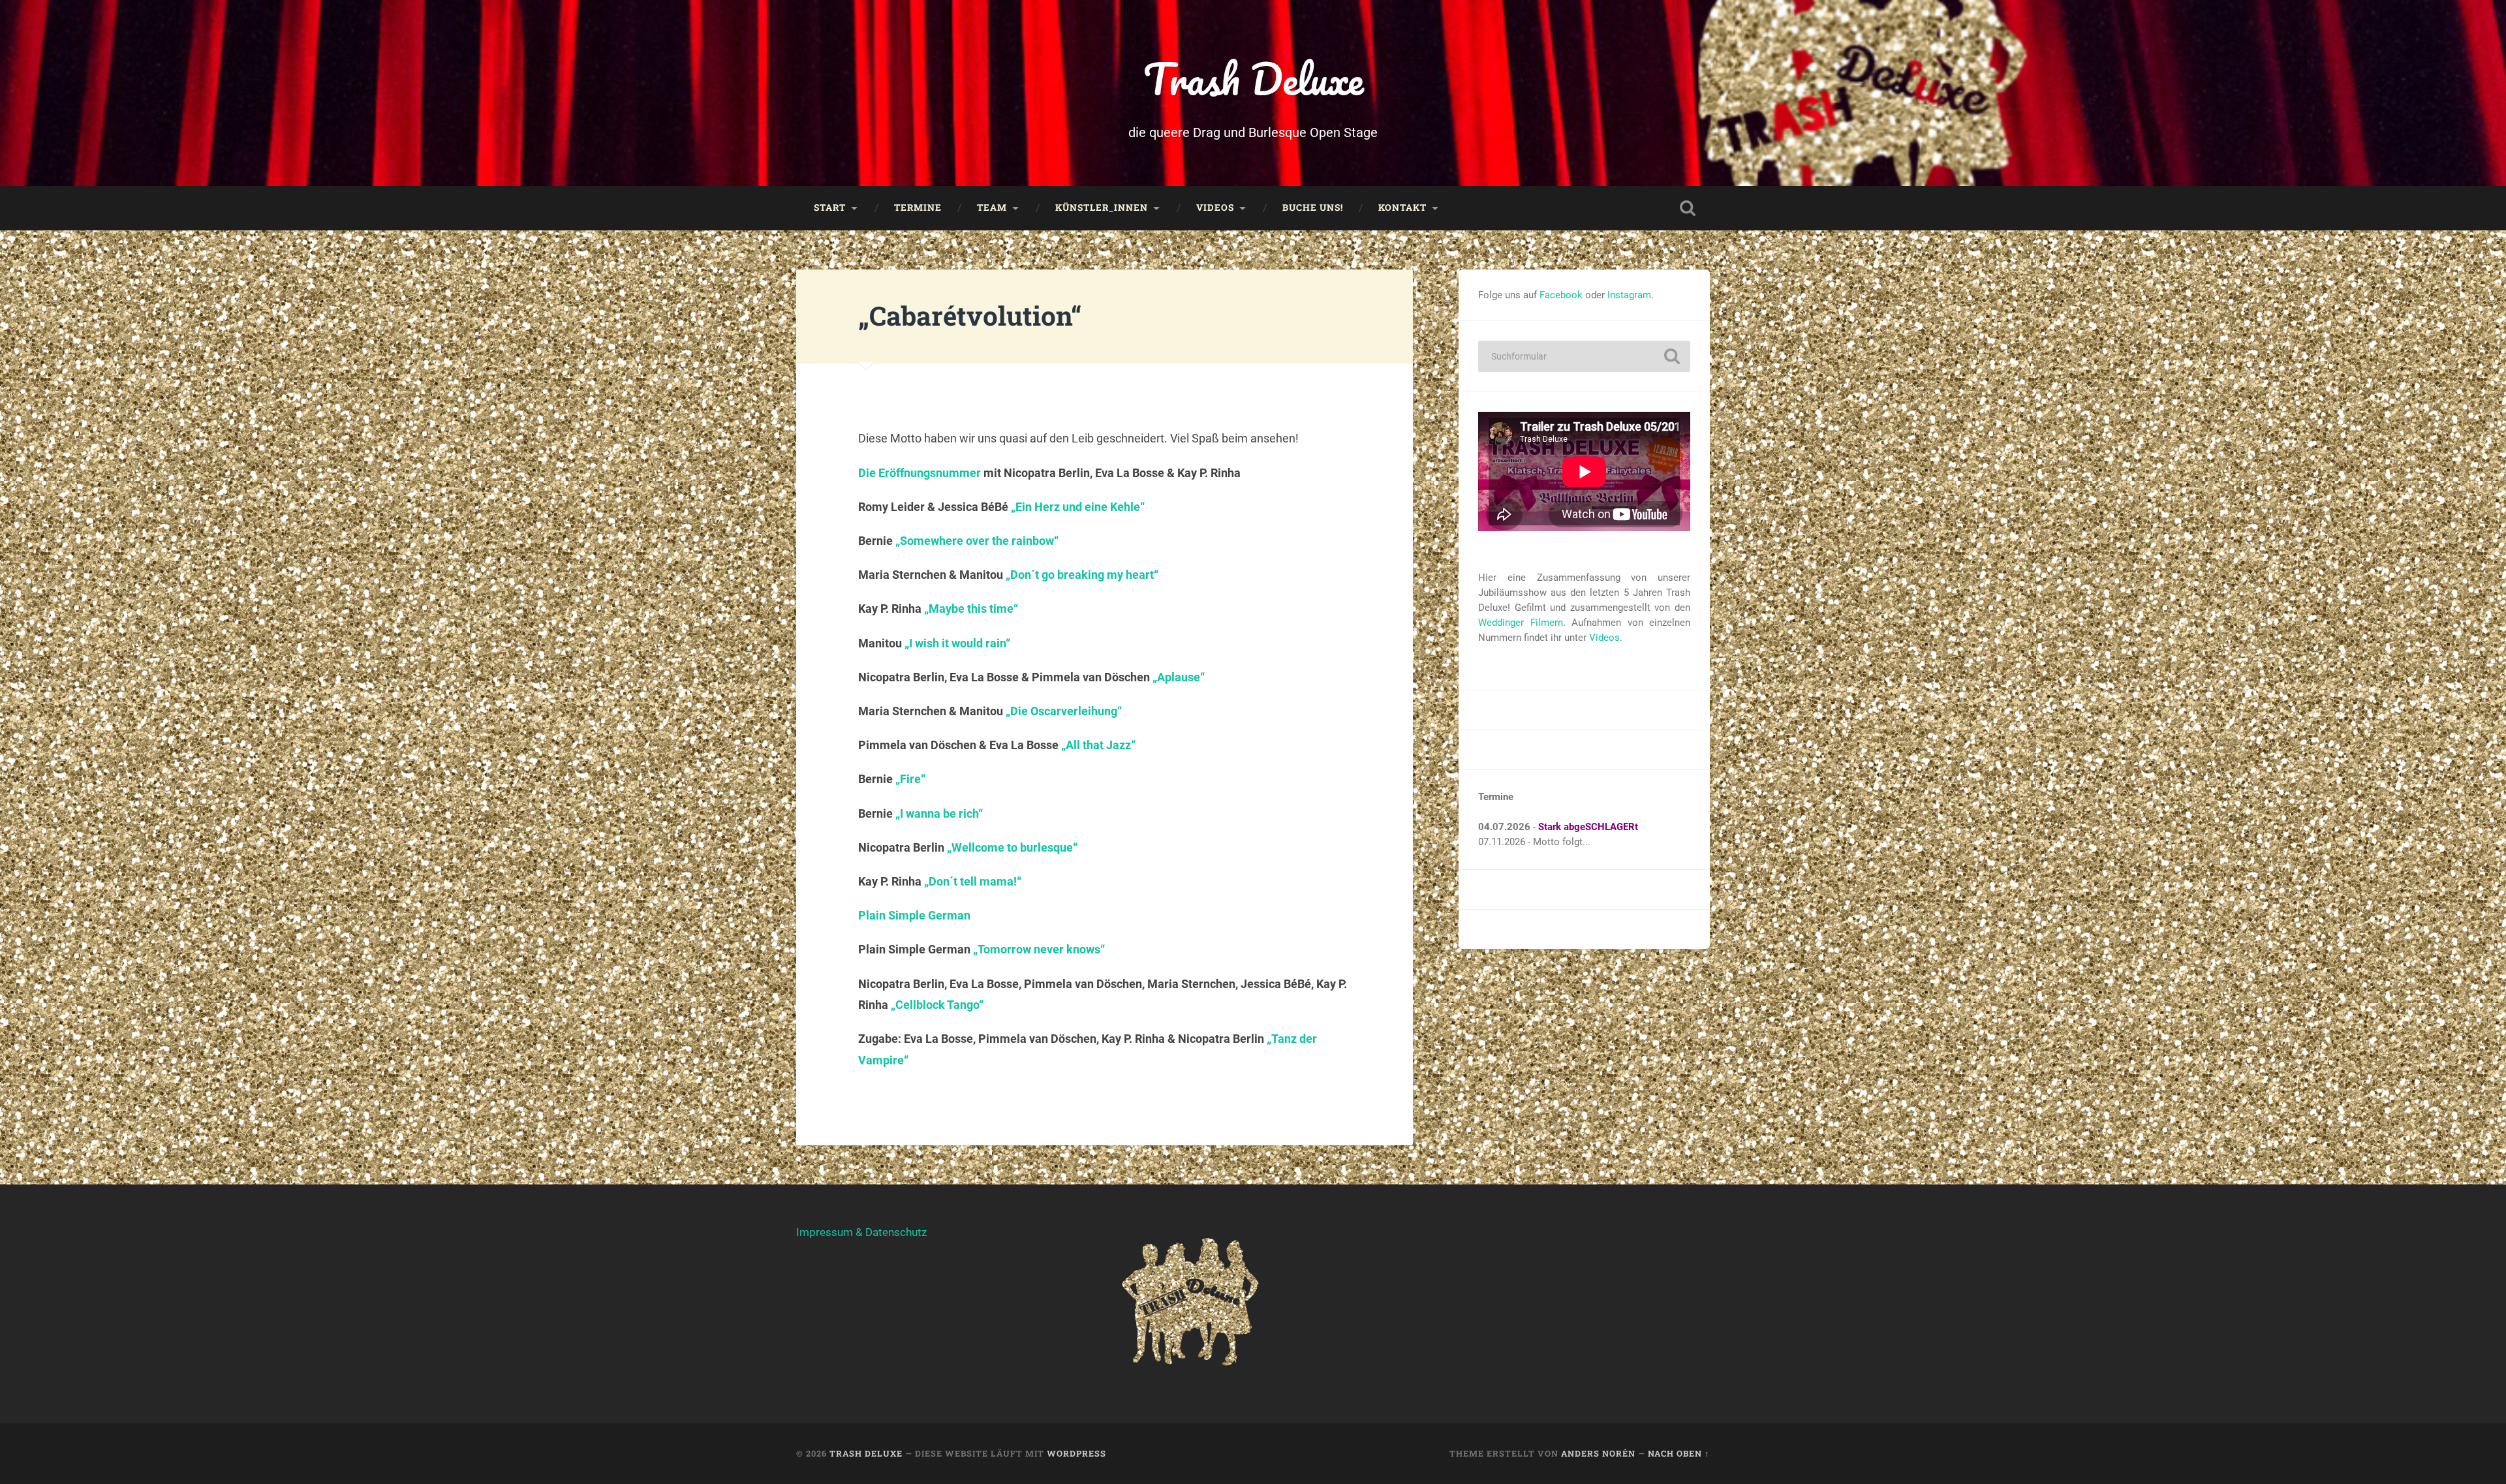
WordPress (1076, 1453)
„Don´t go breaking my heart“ (1082, 575)
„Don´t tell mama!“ (973, 881)
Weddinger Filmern (1521, 623)
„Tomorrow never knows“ (1039, 949)
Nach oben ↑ (1679, 1453)
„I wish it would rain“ (957, 643)
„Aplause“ (1179, 677)
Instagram (1629, 295)
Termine (918, 208)
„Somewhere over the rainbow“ (977, 541)
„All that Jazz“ (1098, 745)
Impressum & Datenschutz (861, 1232)
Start (830, 208)
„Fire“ (910, 779)
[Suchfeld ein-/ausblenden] (1688, 208)
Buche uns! (1313, 208)
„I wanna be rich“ (939, 813)
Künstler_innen (1102, 208)
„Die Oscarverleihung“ (1064, 711)
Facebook (1561, 295)
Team (992, 208)
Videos (1215, 208)
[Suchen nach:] (1584, 356)
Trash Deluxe (1253, 79)
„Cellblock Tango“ (937, 1005)
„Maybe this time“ (971, 609)
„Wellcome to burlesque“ (1012, 847)
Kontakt (1402, 208)
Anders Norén (1598, 1453)
